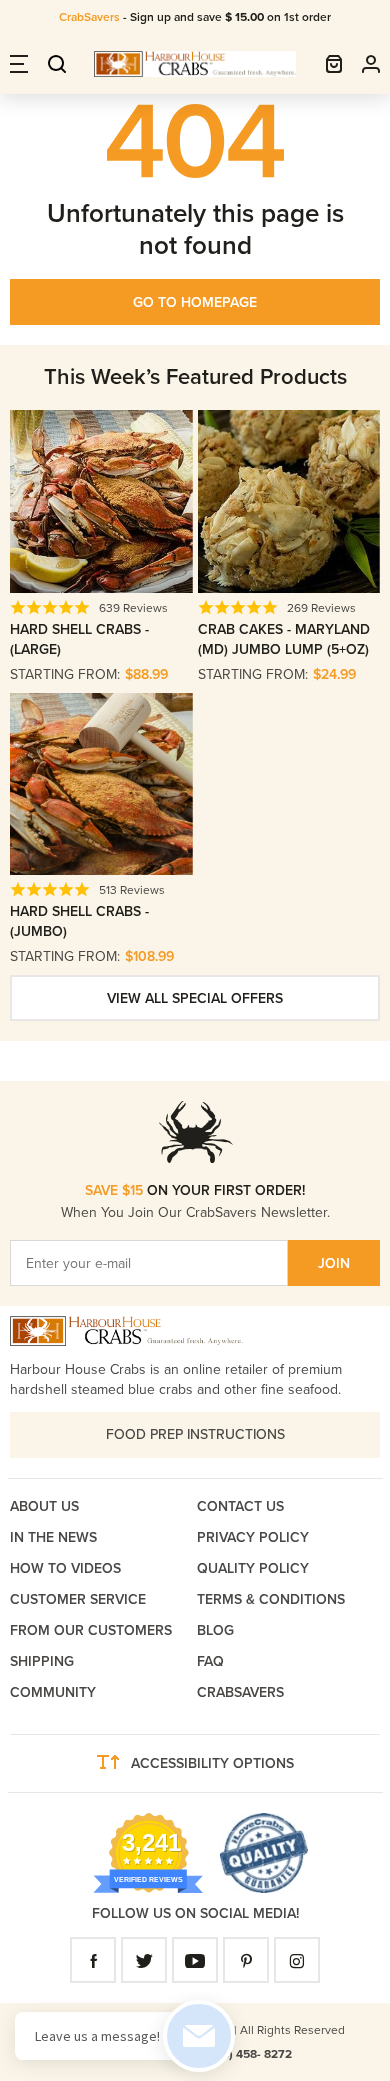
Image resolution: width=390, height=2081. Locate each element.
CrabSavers (91, 17)
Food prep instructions (195, 1434)
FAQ (210, 1661)
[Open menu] (19, 64)
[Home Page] (195, 64)
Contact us (240, 1506)
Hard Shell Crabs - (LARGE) (79, 639)
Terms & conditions (271, 1599)
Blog (215, 1630)
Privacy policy (253, 1537)
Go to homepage (195, 302)
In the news (53, 1537)
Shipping (42, 1661)
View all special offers (195, 998)
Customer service (78, 1599)
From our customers (91, 1630)
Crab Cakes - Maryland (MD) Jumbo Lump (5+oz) (284, 639)
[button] (334, 64)
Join (334, 1263)
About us (44, 1506)
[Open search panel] (57, 64)
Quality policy (253, 1568)
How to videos (65, 1568)
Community (53, 1692)
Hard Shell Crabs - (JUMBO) (79, 921)
